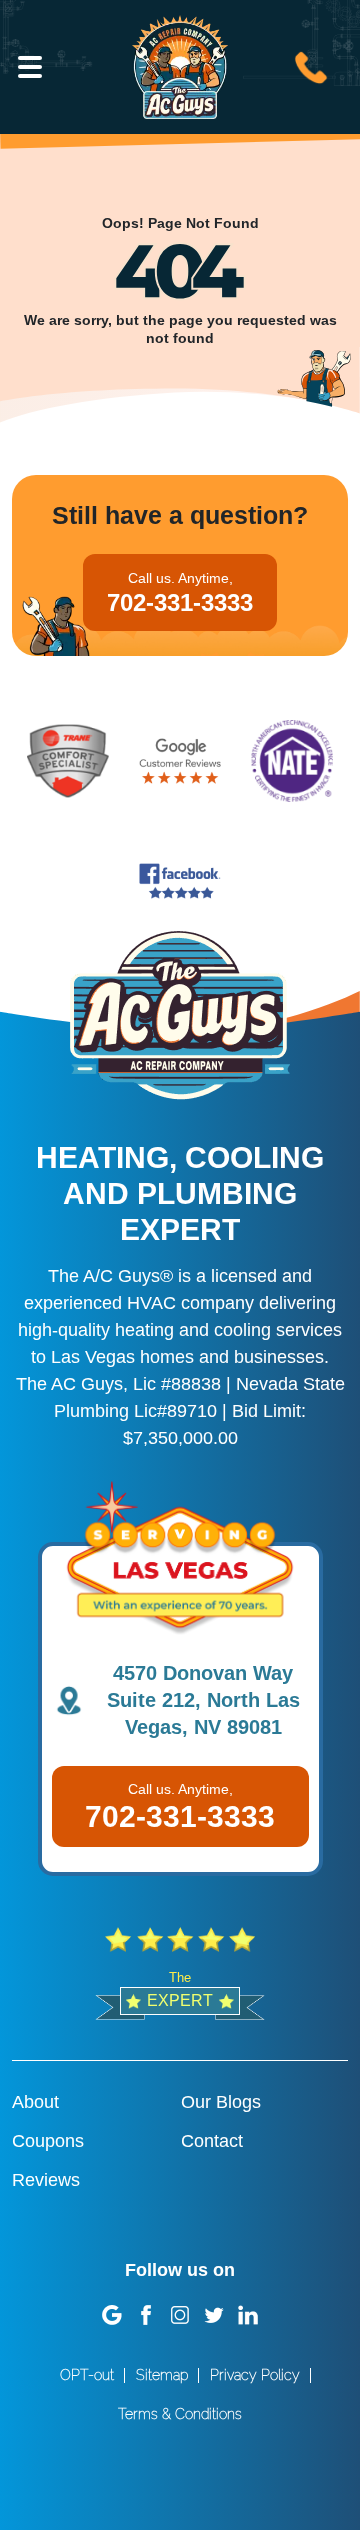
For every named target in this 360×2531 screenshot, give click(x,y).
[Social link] (112, 2314)
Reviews (46, 2180)
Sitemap (162, 2375)
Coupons (48, 2141)
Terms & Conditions (180, 2414)
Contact (212, 2141)
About (35, 2102)
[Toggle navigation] (30, 67)
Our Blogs (221, 2102)
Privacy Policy (255, 2375)
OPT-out (87, 2375)
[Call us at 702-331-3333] (311, 65)
